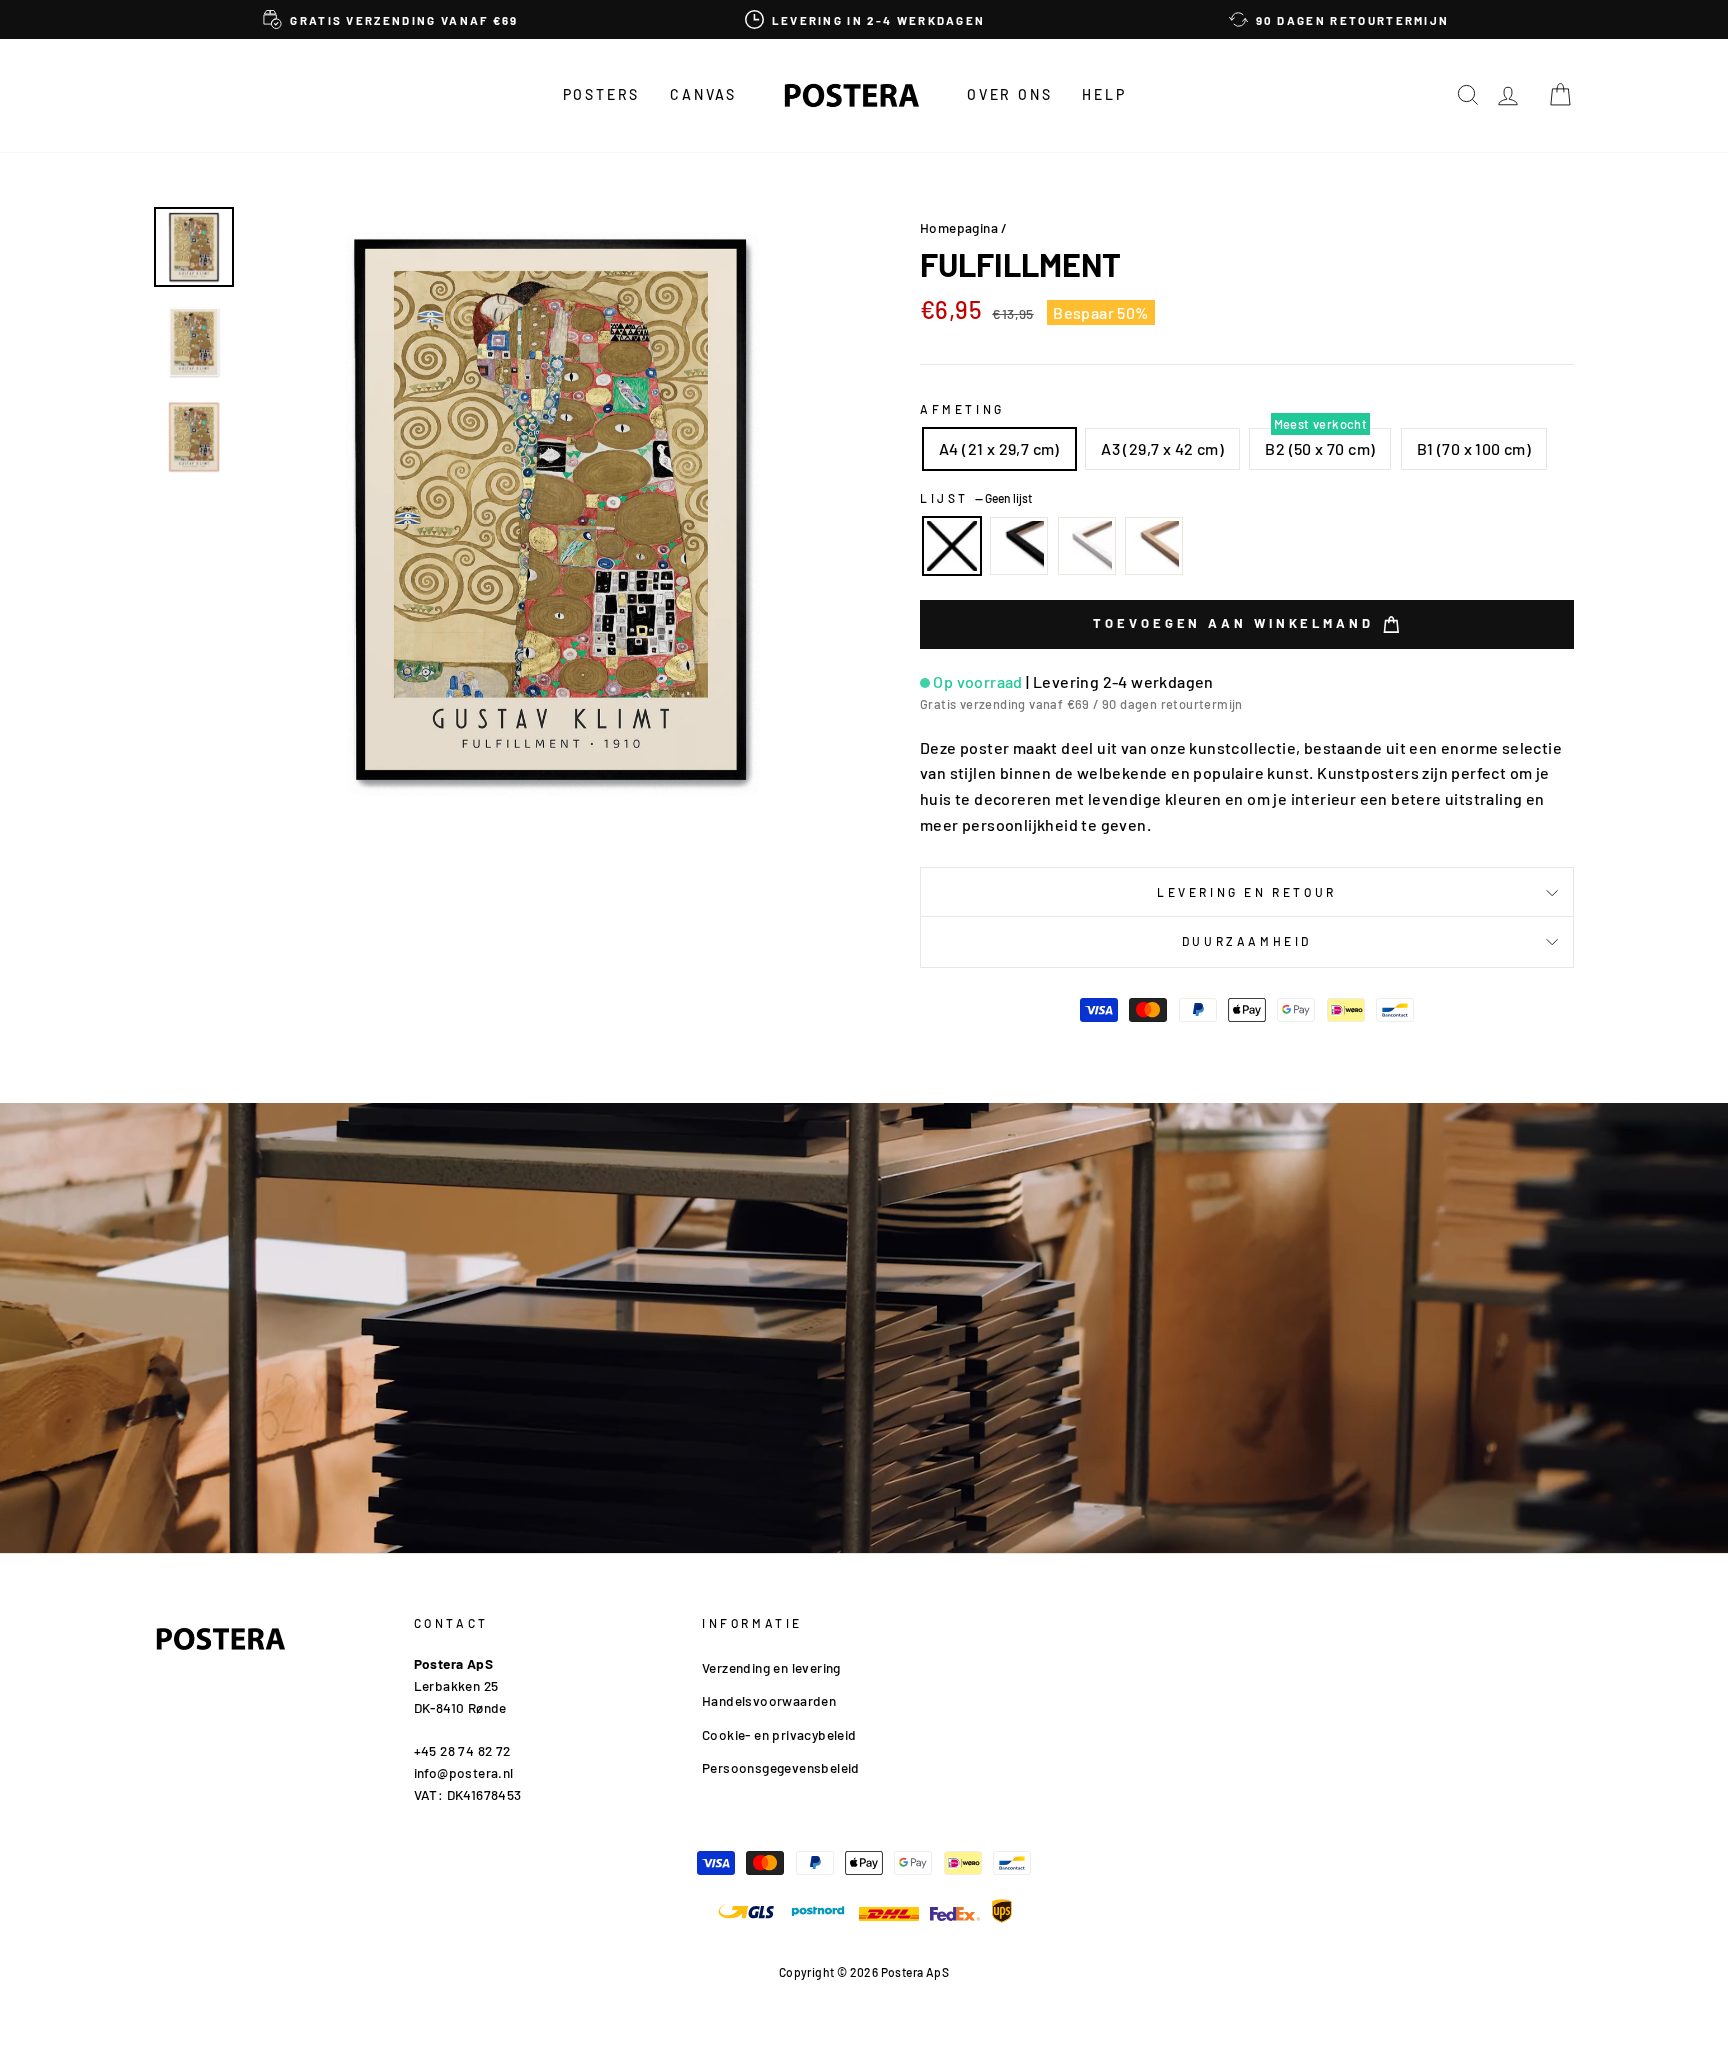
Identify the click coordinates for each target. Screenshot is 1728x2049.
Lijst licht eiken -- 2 (1154, 546)
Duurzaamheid (1247, 941)
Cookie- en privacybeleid (779, 1734)
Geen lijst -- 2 (952, 546)
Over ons (1009, 94)
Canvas (703, 94)
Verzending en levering (771, 1667)
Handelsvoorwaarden (769, 1700)
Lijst (976, 498)
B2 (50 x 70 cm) (1320, 448)
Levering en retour (1247, 892)
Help (1104, 94)
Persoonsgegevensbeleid (781, 1767)
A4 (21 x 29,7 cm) (999, 448)
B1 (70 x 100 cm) (1474, 448)
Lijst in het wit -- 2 (1087, 546)
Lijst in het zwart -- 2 (1019, 546)
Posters (602, 94)
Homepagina (959, 227)
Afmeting (962, 409)
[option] (391, 19)
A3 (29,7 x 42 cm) (1162, 448)
